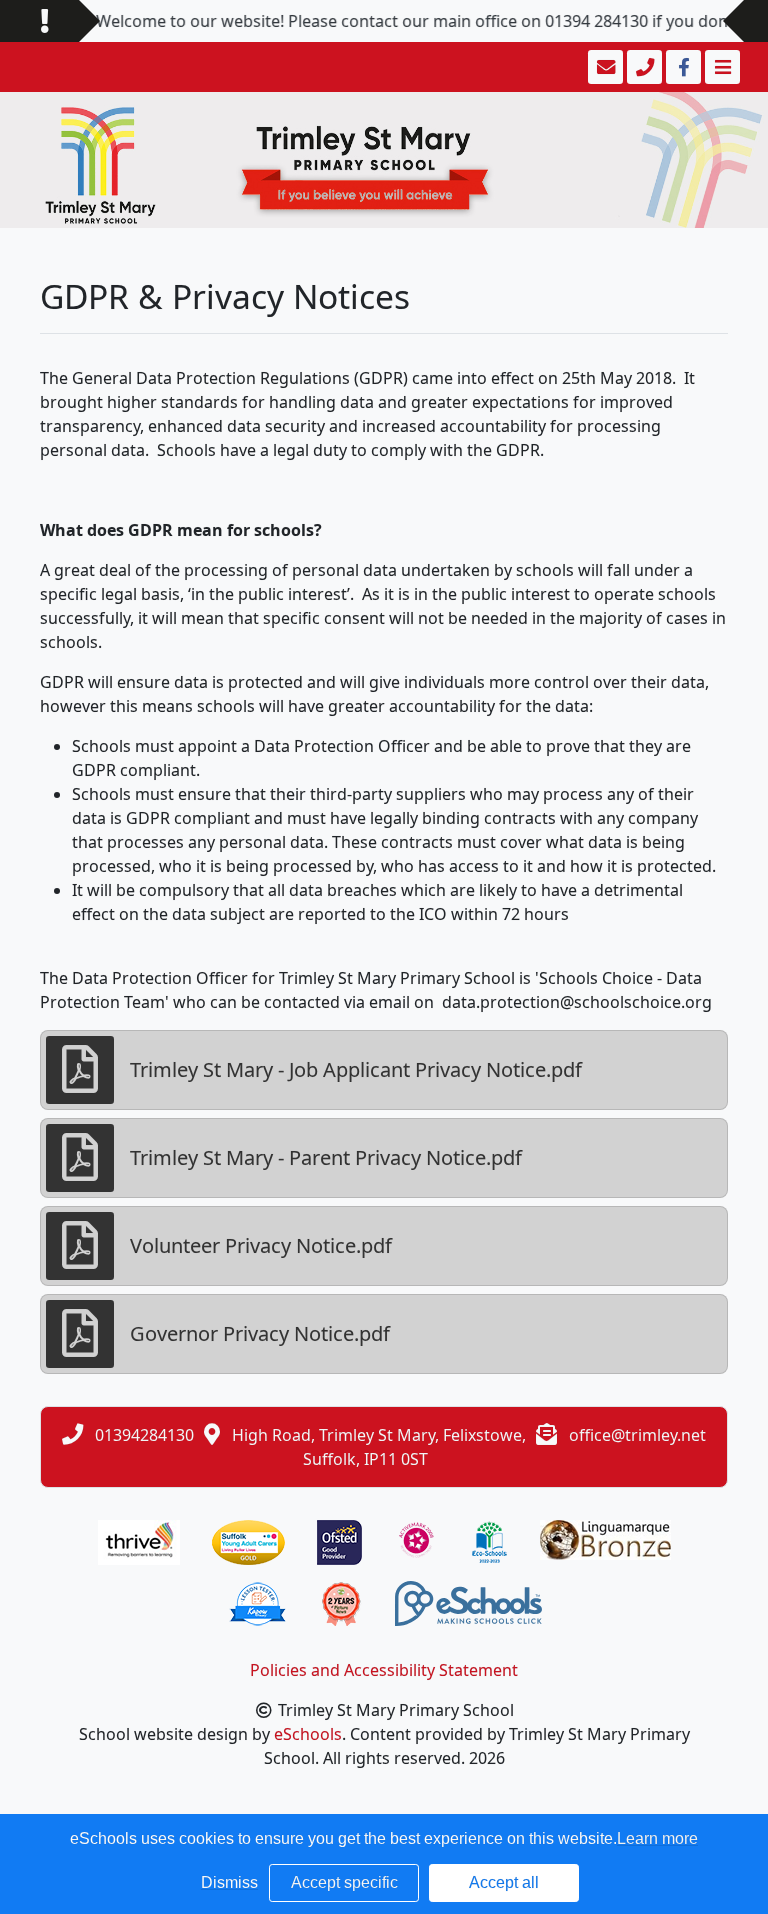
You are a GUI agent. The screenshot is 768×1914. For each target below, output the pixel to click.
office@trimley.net (637, 1435)
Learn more (657, 1838)
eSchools (308, 1734)
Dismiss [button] (229, 1882)
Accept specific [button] (344, 1882)
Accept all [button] (504, 1882)
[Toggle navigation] (720, 67)
